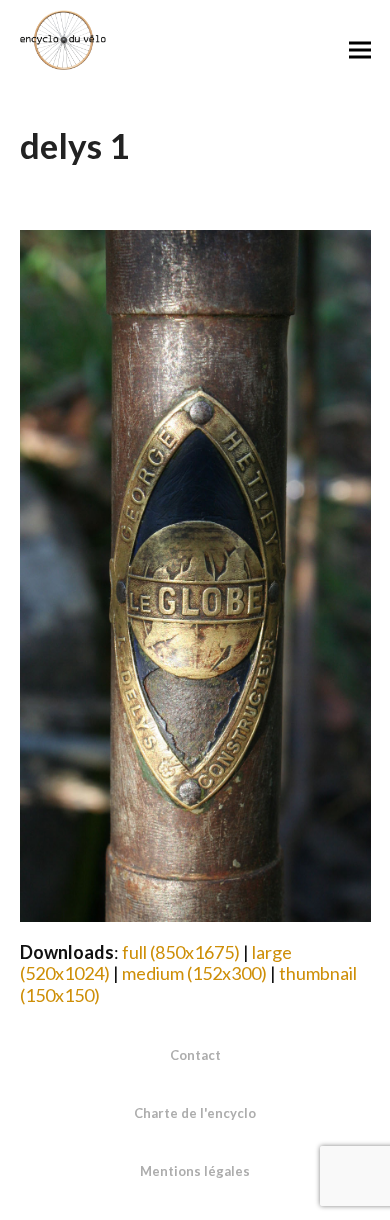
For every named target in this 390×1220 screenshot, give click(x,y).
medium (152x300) (194, 973)
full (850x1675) (181, 952)
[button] (360, 49)
